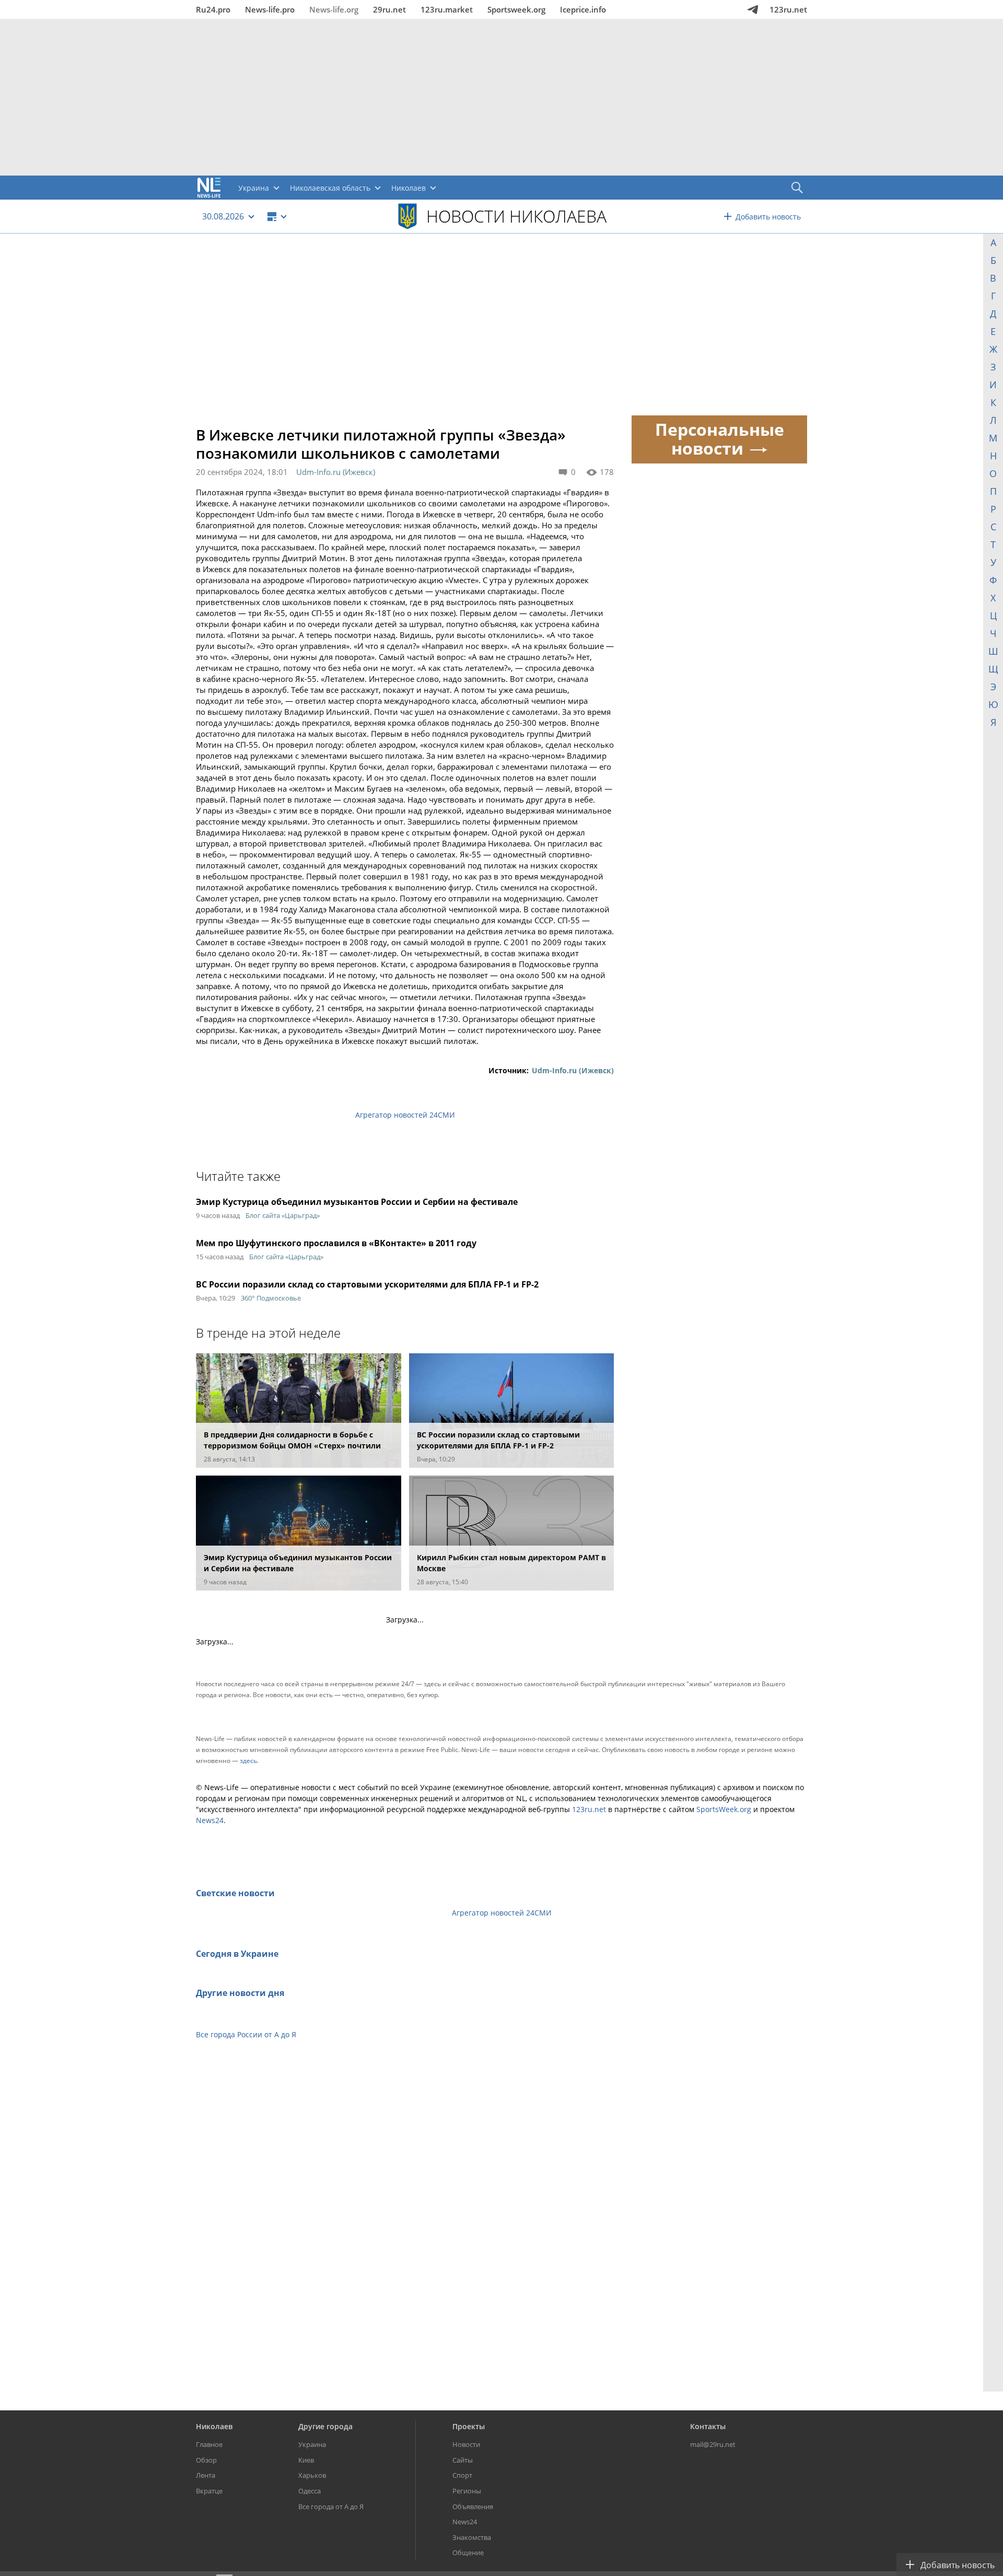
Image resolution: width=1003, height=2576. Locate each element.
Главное (209, 2444)
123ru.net (788, 9)
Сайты (463, 2460)
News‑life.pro (270, 9)
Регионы (467, 2491)
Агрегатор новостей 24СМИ (405, 1115)
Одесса (310, 2491)
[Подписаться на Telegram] (753, 9)
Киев (306, 2460)
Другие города (325, 2426)
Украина (312, 2444)
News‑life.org (334, 9)
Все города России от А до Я (246, 2034)
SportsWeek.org (724, 1809)
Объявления (473, 2507)
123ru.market (447, 9)
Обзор (206, 2460)
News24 (210, 1820)
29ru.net (389, 9)
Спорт (462, 2475)
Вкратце (209, 2491)
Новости (466, 2444)
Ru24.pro (213, 9)
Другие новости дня (240, 1993)
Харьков (312, 2475)
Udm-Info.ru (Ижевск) (336, 472)
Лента (206, 2475)
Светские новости (235, 1893)
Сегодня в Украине (237, 1954)
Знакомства (472, 2537)
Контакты (708, 2426)
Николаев (214, 2426)
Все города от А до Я (331, 2507)
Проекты (469, 2426)
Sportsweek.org (516, 9)
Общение (468, 2552)
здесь (248, 1761)
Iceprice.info (583, 9)
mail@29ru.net (713, 2444)
